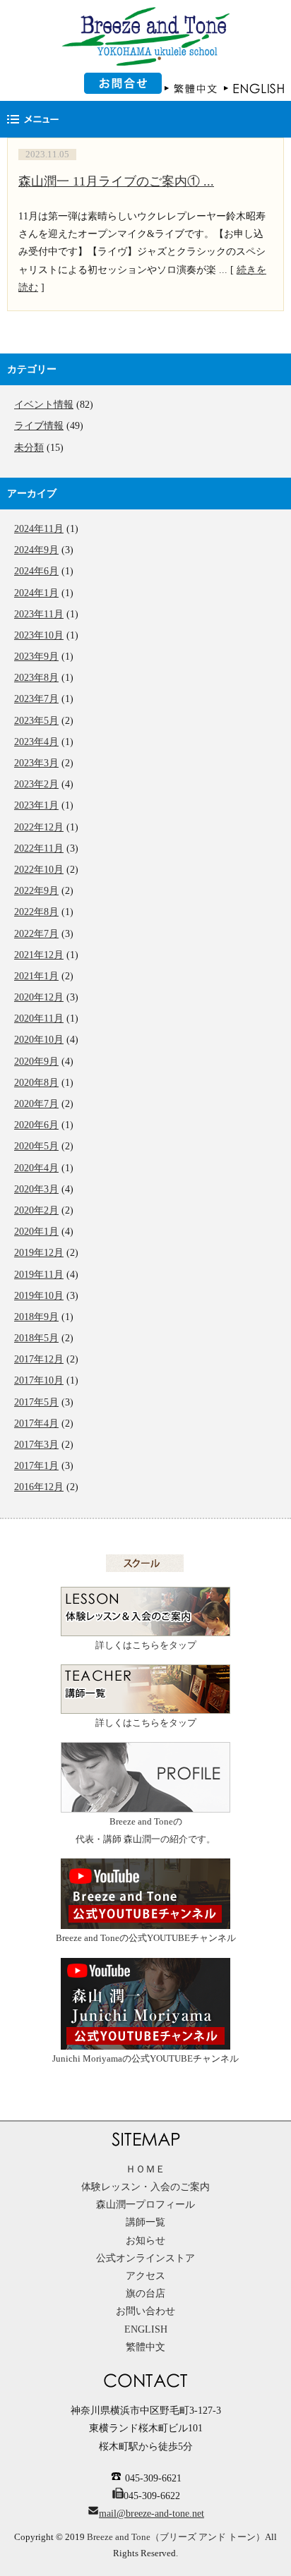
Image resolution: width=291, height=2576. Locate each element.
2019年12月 (39, 1253)
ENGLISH (146, 2329)
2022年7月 (36, 934)
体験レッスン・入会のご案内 (145, 2187)
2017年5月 (36, 1402)
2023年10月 (39, 635)
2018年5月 (36, 1338)
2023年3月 (36, 763)
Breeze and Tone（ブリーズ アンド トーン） (176, 2537)
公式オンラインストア (145, 2258)
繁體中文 (145, 2347)
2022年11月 (39, 848)
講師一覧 (145, 2222)
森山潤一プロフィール (145, 2205)
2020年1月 (36, 1232)
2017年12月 (39, 1359)
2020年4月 (36, 1168)
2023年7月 (36, 699)
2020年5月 (36, 1146)
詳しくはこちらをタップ (146, 1645)
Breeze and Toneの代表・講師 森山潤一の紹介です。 (145, 1831)
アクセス (145, 2276)
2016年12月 (39, 1487)
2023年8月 (36, 678)
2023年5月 (36, 721)
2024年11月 (39, 529)
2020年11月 (39, 1018)
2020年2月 (36, 1210)
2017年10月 (39, 1380)
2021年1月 (36, 976)
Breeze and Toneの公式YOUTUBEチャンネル (146, 1938)
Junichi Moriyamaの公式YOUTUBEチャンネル (145, 2059)
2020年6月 (36, 1125)
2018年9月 (36, 1317)
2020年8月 (36, 1083)
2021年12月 (39, 955)
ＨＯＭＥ (145, 2169)
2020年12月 (39, 997)
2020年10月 (39, 1040)
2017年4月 (36, 1423)
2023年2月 (36, 784)
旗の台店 (145, 2293)
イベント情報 (44, 405)
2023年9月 (36, 657)
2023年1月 (36, 805)
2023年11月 (39, 614)
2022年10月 (39, 870)
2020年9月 (36, 1062)
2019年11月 (39, 1275)
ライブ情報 (39, 426)
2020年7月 (36, 1104)
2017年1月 (36, 1466)
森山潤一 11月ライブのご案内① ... (116, 181)
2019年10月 (39, 1296)
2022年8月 (36, 912)
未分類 (29, 448)
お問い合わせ (145, 2311)
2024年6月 (36, 571)
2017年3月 (36, 1445)
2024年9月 (36, 550)
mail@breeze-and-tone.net (152, 2514)
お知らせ (145, 2241)
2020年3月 (36, 1189)
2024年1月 (36, 593)
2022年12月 (39, 827)
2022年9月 (36, 891)
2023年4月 (36, 742)
